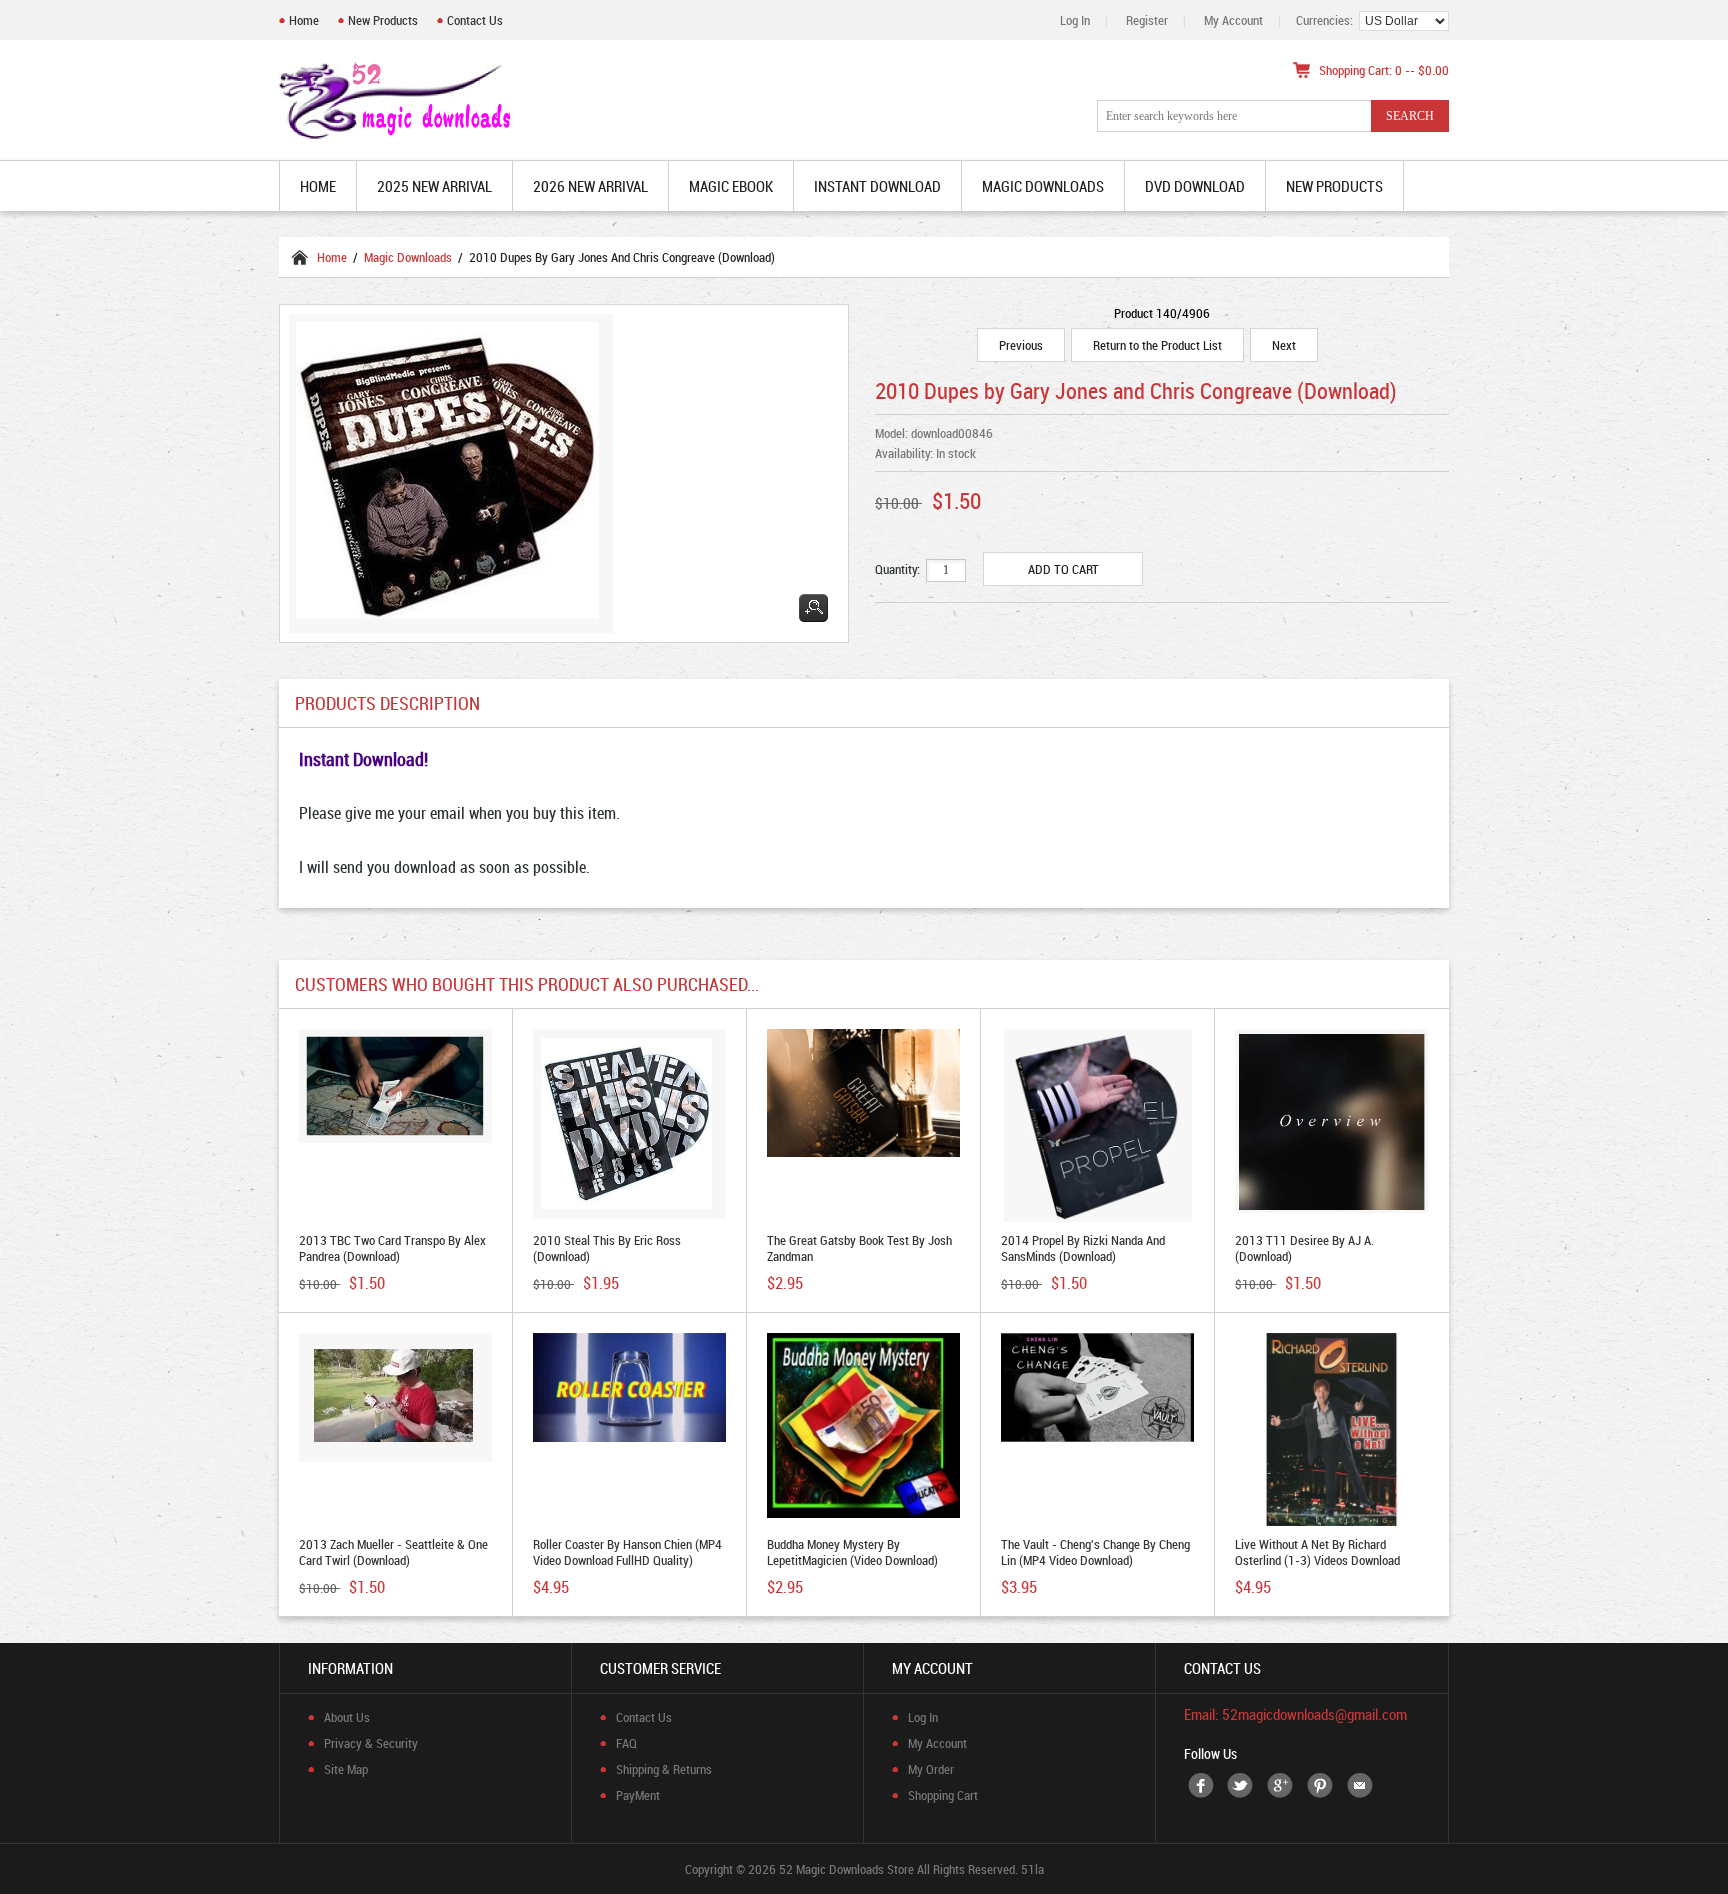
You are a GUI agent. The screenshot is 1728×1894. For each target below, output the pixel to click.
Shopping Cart (943, 1795)
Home (304, 20)
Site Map (346, 1769)
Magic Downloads (408, 257)
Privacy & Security (371, 1743)
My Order (931, 1769)
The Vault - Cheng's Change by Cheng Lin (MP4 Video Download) (1095, 1552)
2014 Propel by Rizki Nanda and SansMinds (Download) (1083, 1248)
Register (1147, 20)
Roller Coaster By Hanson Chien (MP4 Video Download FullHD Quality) (627, 1552)
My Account (1233, 20)
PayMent (638, 1795)
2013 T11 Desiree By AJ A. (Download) (1304, 1248)
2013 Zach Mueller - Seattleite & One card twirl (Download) (393, 1552)
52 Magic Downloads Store (846, 1869)
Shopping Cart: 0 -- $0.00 (1384, 70)
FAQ (626, 1743)
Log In (1075, 20)
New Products (383, 20)
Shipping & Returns (664, 1769)
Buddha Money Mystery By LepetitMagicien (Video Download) (852, 1552)
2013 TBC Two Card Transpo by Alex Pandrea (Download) (392, 1248)
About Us (347, 1717)
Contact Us (475, 20)
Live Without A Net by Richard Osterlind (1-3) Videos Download (1317, 1552)
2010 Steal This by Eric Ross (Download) (607, 1248)
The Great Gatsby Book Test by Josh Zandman (859, 1248)
